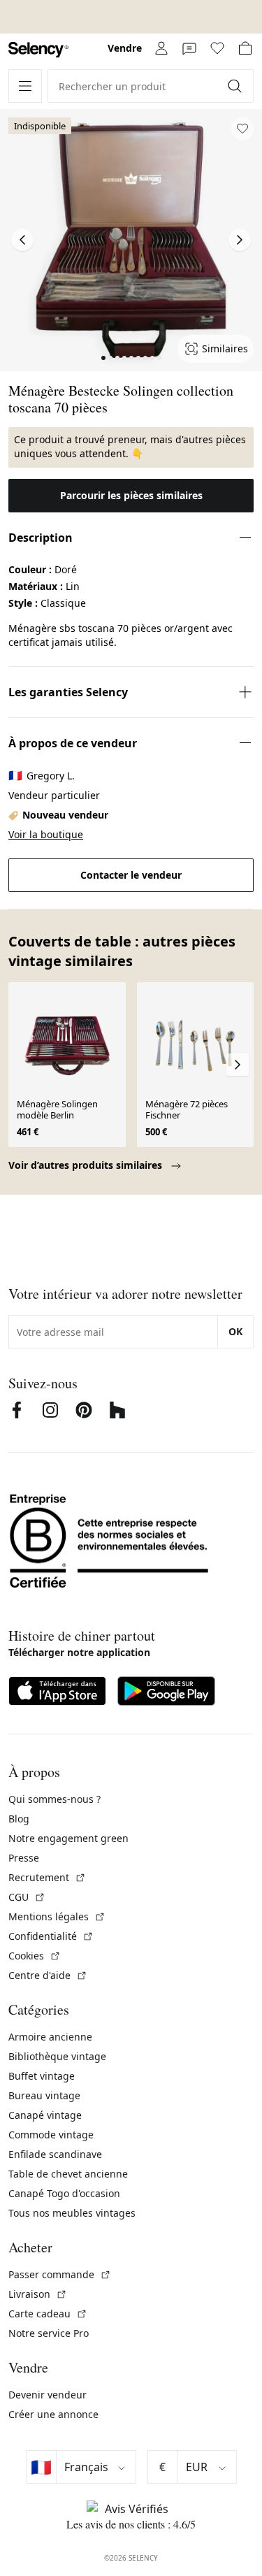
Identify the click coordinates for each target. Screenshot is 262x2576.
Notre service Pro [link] (49, 2333)
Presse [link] (24, 1858)
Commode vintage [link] (51, 2135)
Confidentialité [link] (51, 1936)
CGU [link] (27, 1897)
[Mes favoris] (217, 48)
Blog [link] (19, 1819)
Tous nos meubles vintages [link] (72, 2213)
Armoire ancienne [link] (50, 2037)
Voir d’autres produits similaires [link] (87, 1165)
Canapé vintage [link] (45, 2115)
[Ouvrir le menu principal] (25, 86)
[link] (38, 50)
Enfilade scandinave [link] (55, 2154)
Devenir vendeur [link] (48, 2395)
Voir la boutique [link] (46, 834)
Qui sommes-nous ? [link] (54, 1799)
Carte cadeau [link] (48, 2314)
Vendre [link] (125, 48)
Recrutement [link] (47, 1877)
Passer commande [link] (60, 2274)
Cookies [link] (35, 1956)
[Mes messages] (189, 48)
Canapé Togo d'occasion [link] (64, 2193)
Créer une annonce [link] (53, 2414)
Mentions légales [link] (57, 1916)
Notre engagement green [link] (68, 1838)
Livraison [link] (38, 2294)
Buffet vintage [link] (42, 2076)
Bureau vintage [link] (44, 2095)
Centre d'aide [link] (48, 1975)
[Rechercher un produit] (236, 86)
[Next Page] (240, 240)
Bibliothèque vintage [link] (57, 2056)
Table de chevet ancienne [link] (68, 2174)
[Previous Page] (22, 240)
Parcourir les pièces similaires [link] (131, 495)
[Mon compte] (161, 48)
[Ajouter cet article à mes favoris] (242, 129)
